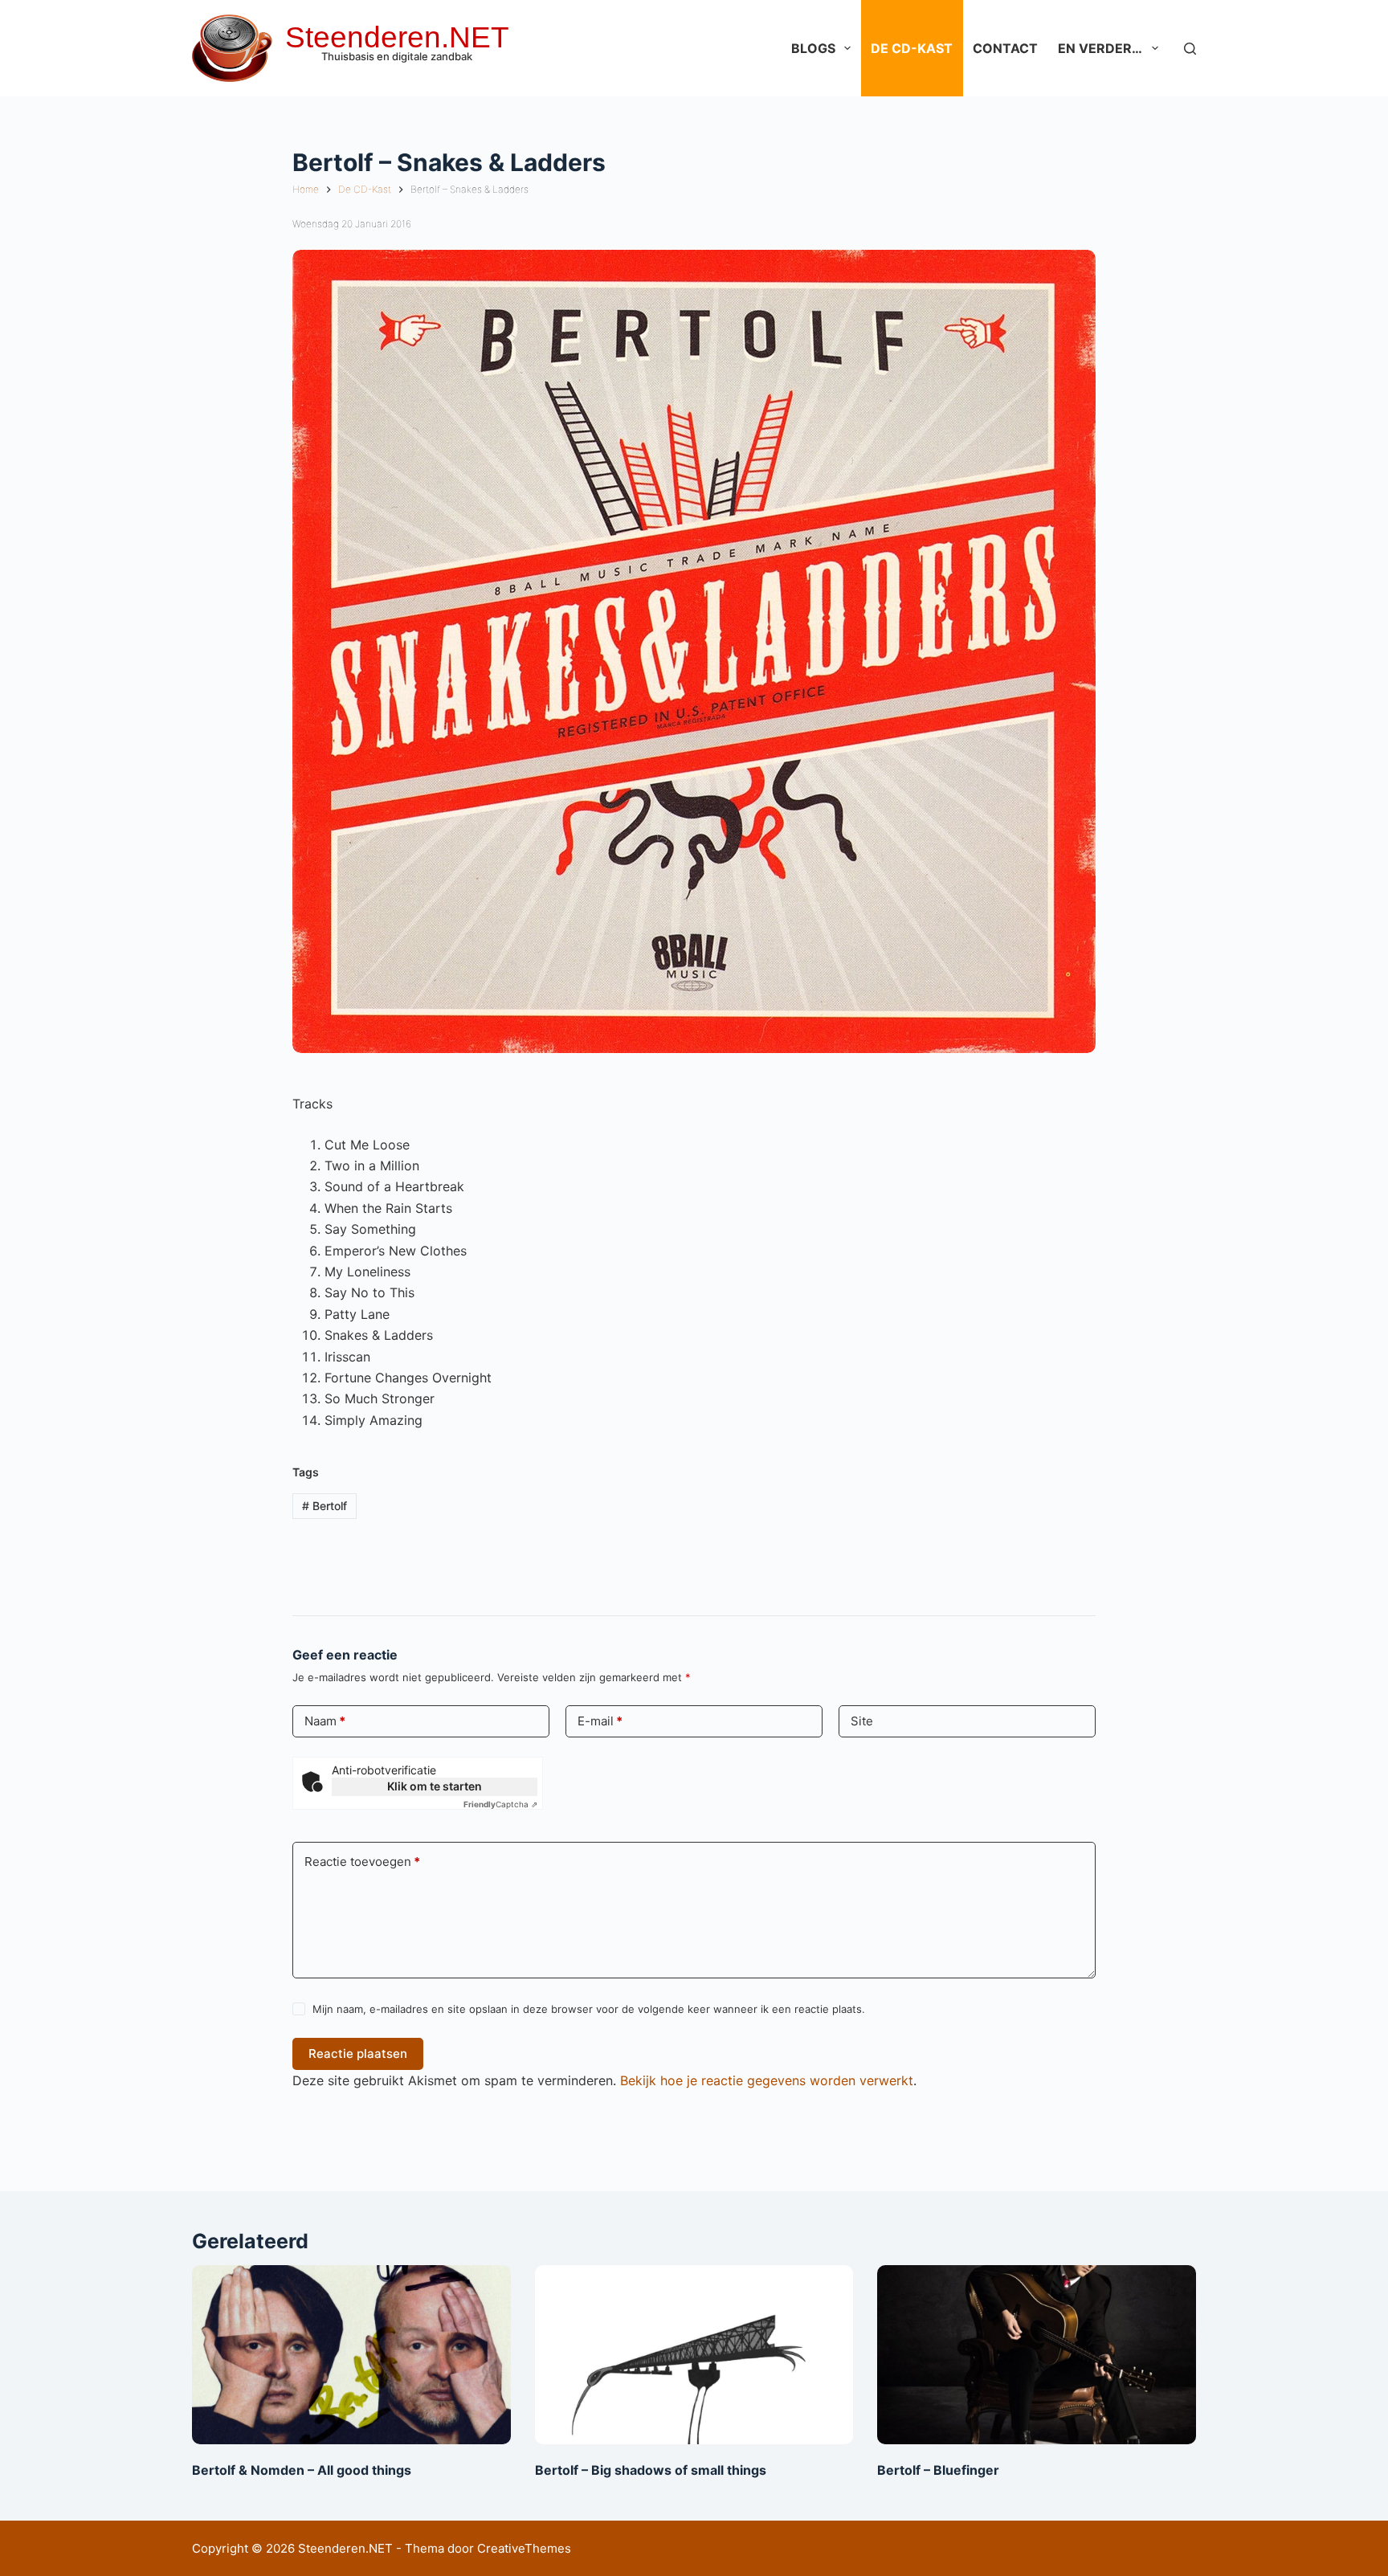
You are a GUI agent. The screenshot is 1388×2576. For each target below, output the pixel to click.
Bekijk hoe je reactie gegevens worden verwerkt (767, 2080)
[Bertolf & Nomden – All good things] (351, 2355)
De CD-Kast (912, 48)
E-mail (600, 1721)
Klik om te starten (435, 1786)
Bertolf (325, 1506)
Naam (325, 1721)
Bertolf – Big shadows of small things (651, 2470)
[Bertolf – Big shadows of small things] (694, 2355)
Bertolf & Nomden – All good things (302, 2470)
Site (862, 1721)
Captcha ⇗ (500, 1804)
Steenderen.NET (397, 37)
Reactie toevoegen (362, 1862)
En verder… (1100, 48)
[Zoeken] (1190, 49)
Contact (1005, 48)
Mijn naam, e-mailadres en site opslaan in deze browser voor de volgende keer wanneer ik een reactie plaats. (589, 2009)
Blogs (813, 48)
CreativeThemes (524, 2548)
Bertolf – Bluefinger (938, 2470)
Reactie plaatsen (358, 2053)
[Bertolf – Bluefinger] (1037, 2355)
